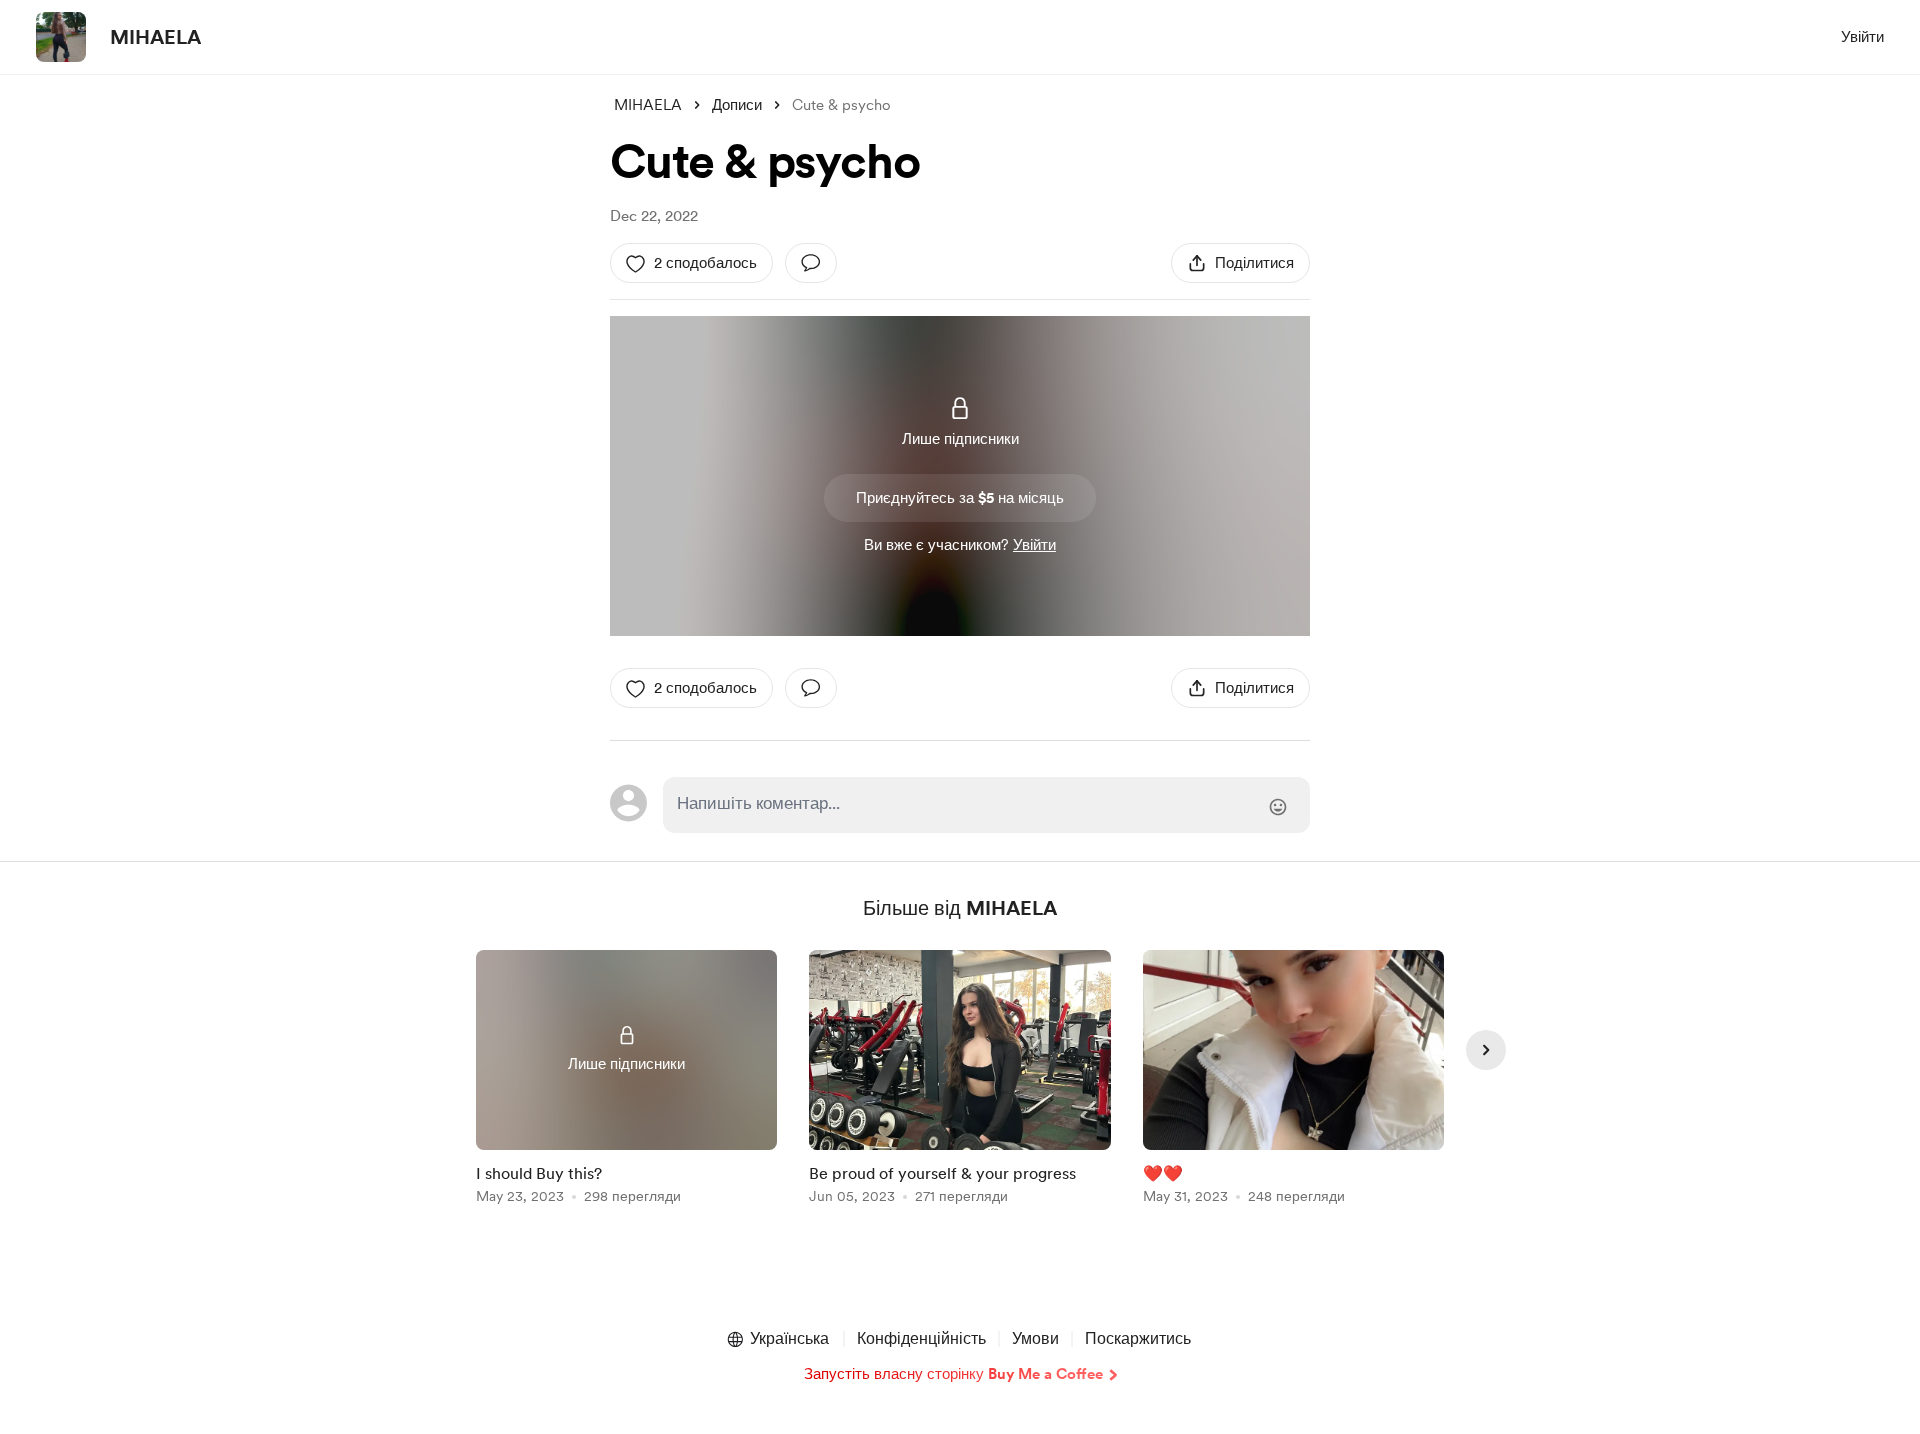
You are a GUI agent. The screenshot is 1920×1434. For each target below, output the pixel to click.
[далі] (1486, 1050)
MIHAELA (155, 37)
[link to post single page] (626, 1080)
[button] (777, 1339)
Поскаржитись (1138, 1338)
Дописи (737, 105)
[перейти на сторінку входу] (986, 805)
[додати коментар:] (811, 263)
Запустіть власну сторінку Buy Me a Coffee (953, 1374)
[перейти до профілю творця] (61, 37)
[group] (626, 1080)
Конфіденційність (921, 1338)
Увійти (1862, 37)
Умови (1035, 1338)
